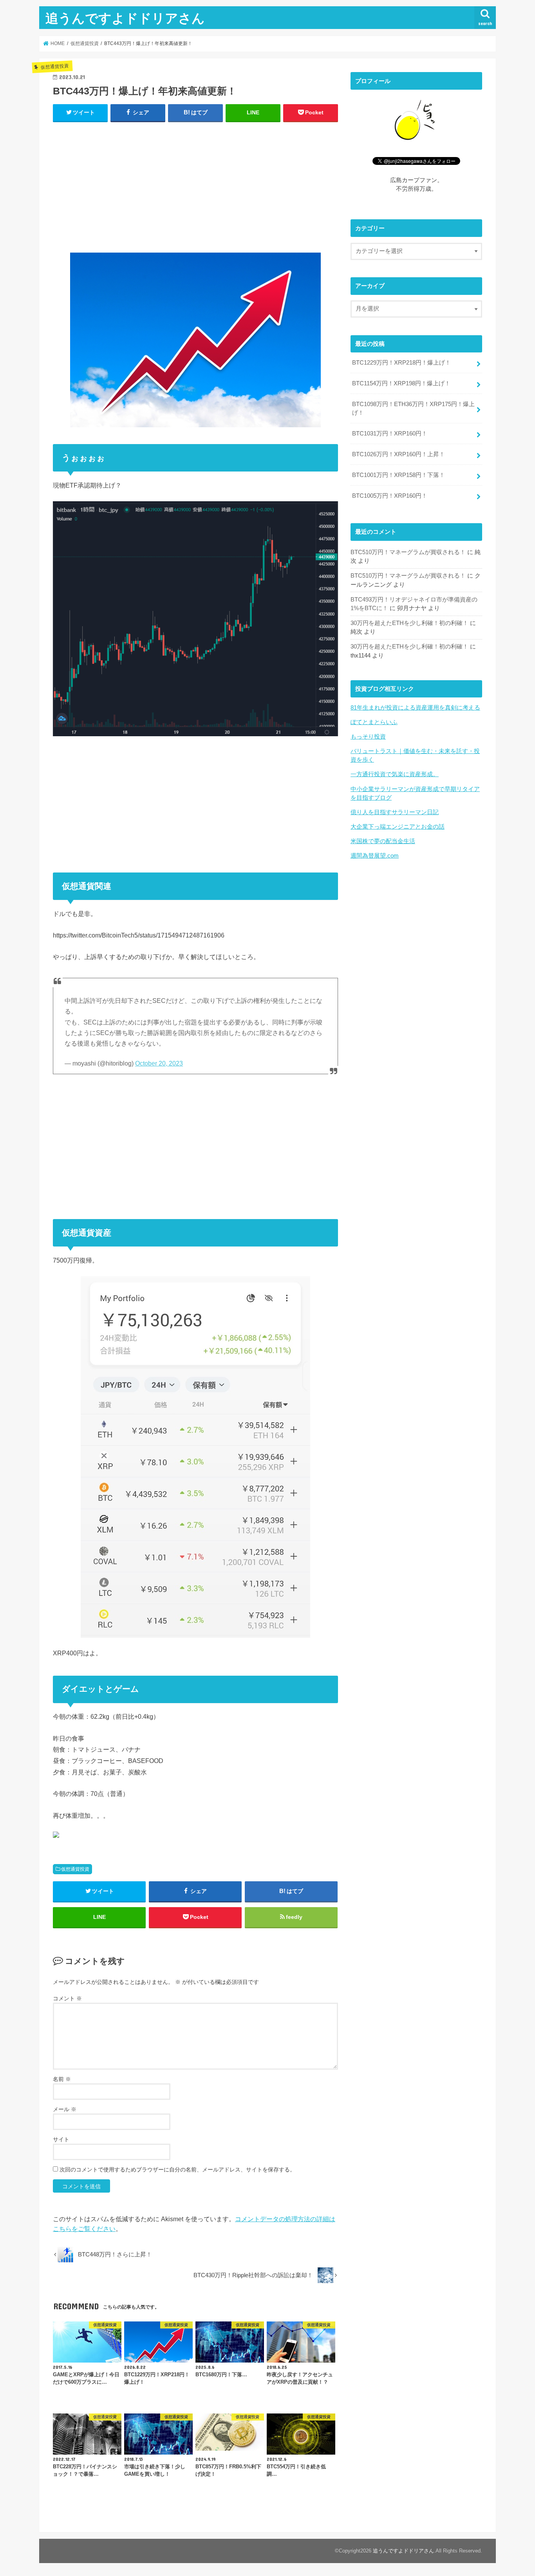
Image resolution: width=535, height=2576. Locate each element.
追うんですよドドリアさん (125, 18)
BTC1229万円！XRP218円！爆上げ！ (401, 363)
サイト (61, 2139)
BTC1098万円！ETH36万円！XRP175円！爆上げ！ (413, 408)
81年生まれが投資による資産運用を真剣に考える (415, 708)
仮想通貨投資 (75, 1869)
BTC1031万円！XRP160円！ (390, 434)
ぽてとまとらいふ (374, 722)
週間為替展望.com (375, 856)
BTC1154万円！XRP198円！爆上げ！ (401, 383)
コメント (67, 1998)
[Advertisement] (195, 186)
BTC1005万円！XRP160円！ (390, 496)
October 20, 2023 (159, 1063)
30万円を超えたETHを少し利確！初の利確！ (409, 623)
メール (65, 2109)
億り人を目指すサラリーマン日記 (395, 812)
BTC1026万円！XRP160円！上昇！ (399, 454)
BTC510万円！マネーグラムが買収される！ (408, 552)
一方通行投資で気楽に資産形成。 (395, 774)
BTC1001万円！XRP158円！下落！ (399, 475)
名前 (62, 2079)
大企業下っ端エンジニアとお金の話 (398, 827)
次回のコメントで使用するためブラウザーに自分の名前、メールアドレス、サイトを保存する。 (177, 2170)
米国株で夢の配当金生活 (383, 841)
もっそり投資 (368, 737)
